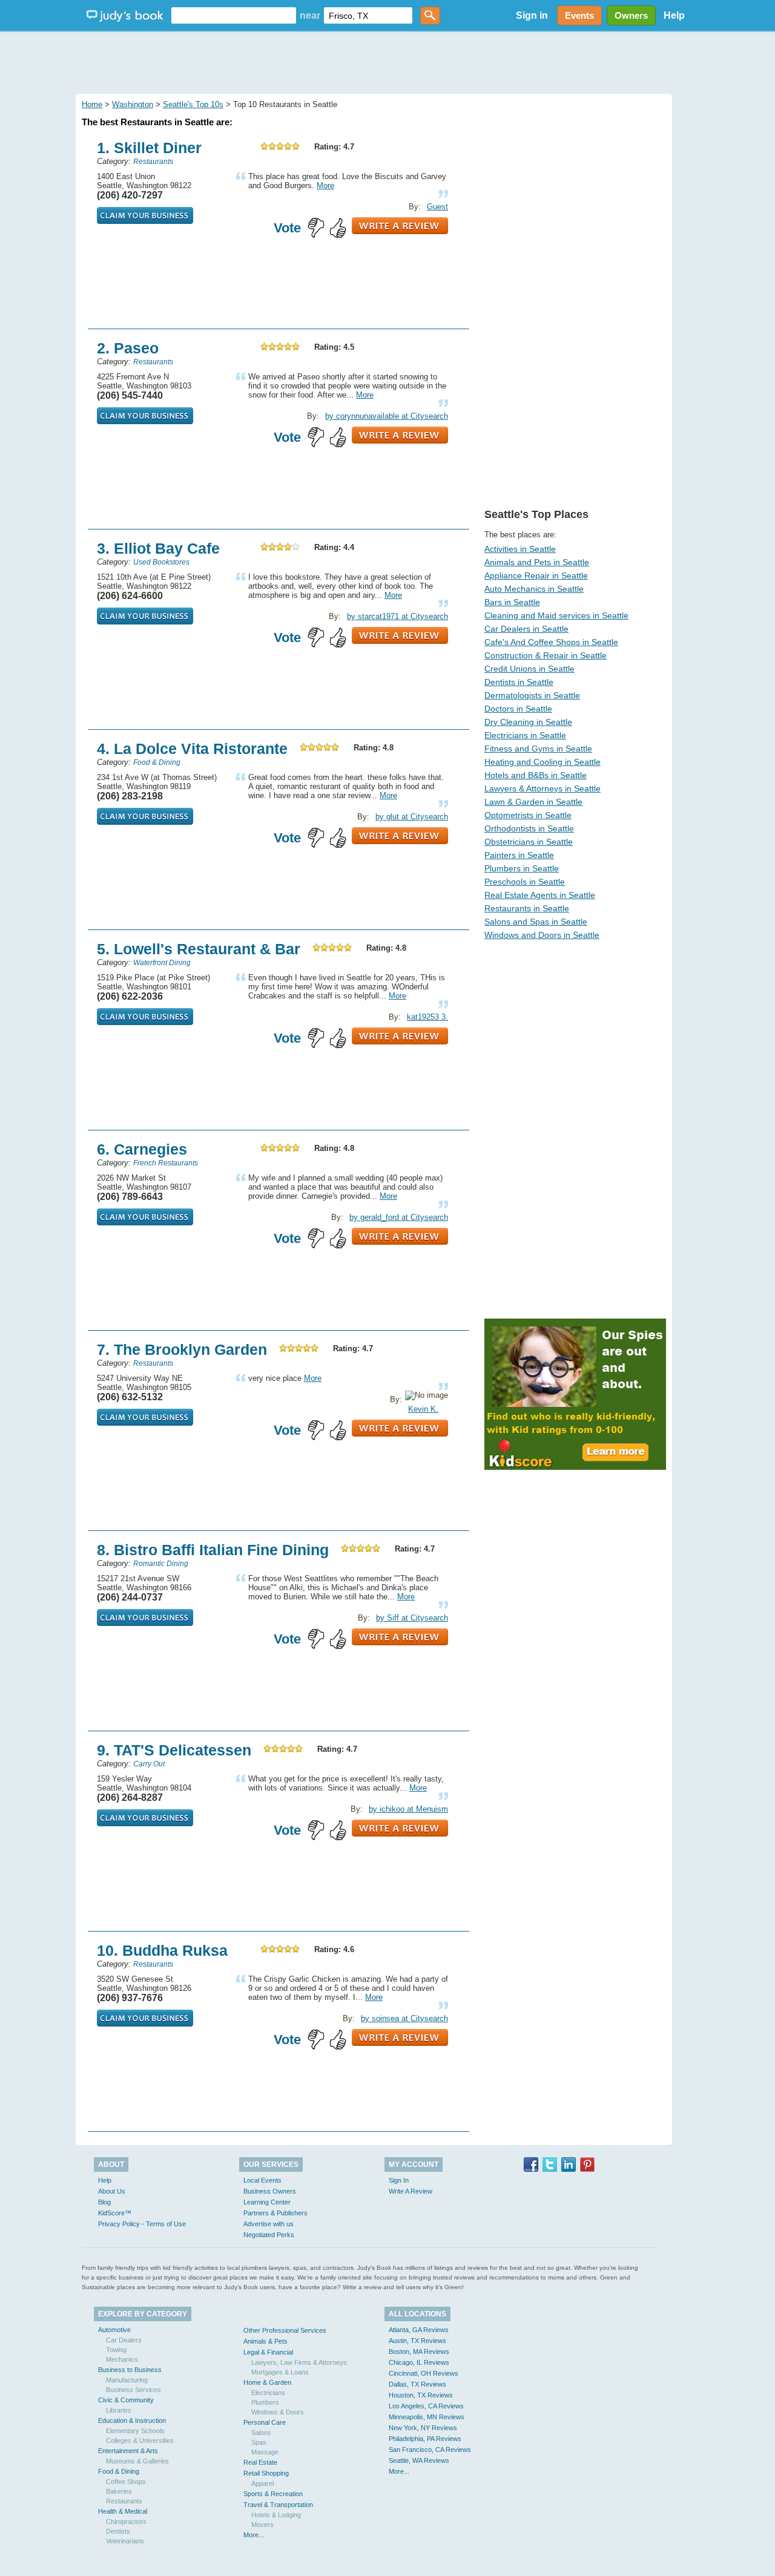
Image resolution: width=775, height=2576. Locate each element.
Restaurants (124, 2501)
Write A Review (411, 2191)
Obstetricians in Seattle (529, 842)
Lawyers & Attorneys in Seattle (542, 788)
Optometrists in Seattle (528, 815)
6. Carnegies (142, 1149)
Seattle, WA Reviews (419, 2460)
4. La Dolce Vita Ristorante (192, 749)
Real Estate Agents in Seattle (540, 895)
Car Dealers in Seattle (526, 629)
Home (92, 104)
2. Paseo (128, 348)
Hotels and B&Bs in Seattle (536, 775)
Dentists (118, 2531)
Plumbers (265, 2402)
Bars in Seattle (512, 602)
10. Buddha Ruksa (162, 1950)
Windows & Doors (278, 2412)
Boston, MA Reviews (419, 2352)
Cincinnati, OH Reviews (424, 2373)
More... (254, 2535)
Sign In (399, 2180)
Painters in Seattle (519, 855)
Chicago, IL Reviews (419, 2362)
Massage (265, 2452)
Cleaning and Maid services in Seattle (556, 615)
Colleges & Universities (140, 2440)
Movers (262, 2525)
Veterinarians (125, 2541)
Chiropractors (126, 2522)
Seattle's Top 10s (193, 104)
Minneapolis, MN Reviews (427, 2417)
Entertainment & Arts (128, 2451)
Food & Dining (119, 2471)
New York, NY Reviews (423, 2428)
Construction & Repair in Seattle (546, 655)
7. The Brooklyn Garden (182, 1349)
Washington (133, 104)
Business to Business (130, 2370)
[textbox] (234, 15)
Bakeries (119, 2491)
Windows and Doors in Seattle (542, 935)
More (325, 185)
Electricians (268, 2393)
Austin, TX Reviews (417, 2341)
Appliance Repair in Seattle (536, 575)
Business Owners (270, 2191)
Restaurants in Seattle (527, 908)
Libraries (119, 2410)
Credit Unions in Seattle (529, 669)
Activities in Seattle (520, 549)
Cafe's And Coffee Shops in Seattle (551, 642)
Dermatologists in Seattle (532, 695)
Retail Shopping (266, 2473)
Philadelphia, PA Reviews (425, 2439)
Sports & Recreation (273, 2494)
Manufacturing (127, 2380)
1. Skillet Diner (149, 148)
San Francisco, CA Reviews (430, 2450)
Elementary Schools (135, 2431)
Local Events (262, 2180)
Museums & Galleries (137, 2461)
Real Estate (260, 2462)
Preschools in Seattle (525, 882)
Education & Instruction (132, 2420)
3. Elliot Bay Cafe (158, 548)
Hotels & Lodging (276, 2515)
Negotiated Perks (269, 2235)
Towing (116, 2350)
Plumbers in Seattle (522, 868)
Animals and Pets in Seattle (537, 562)
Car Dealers (124, 2340)
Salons (261, 2433)
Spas (259, 2442)
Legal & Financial (268, 2352)
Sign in (532, 15)
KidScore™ (115, 2213)
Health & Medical (123, 2511)
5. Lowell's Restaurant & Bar (199, 949)
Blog (104, 2202)
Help (674, 15)
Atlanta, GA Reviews (419, 2330)
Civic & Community (126, 2400)
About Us (112, 2191)
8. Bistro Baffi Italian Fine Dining (213, 1550)
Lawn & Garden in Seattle (533, 802)
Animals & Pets (265, 2341)
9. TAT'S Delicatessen (174, 1750)
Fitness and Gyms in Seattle (538, 749)
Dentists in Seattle (519, 682)
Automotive (114, 2330)
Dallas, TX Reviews (417, 2384)
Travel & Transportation (278, 2505)
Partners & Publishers (275, 2213)
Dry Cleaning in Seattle (528, 722)
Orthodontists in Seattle (529, 828)
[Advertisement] (387, 61)
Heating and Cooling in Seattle (542, 762)
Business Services (134, 2390)
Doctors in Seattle (518, 709)
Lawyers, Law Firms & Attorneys (299, 2362)
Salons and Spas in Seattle (536, 922)
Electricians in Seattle (525, 735)
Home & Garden (267, 2382)
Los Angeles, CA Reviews (426, 2406)
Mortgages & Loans (280, 2372)
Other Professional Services (285, 2330)
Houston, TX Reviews (421, 2395)
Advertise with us (269, 2224)
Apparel (262, 2483)
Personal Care (265, 2422)
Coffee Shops (126, 2482)
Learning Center (267, 2202)
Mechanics (122, 2359)
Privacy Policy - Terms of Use (142, 2224)
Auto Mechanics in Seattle (534, 589)
